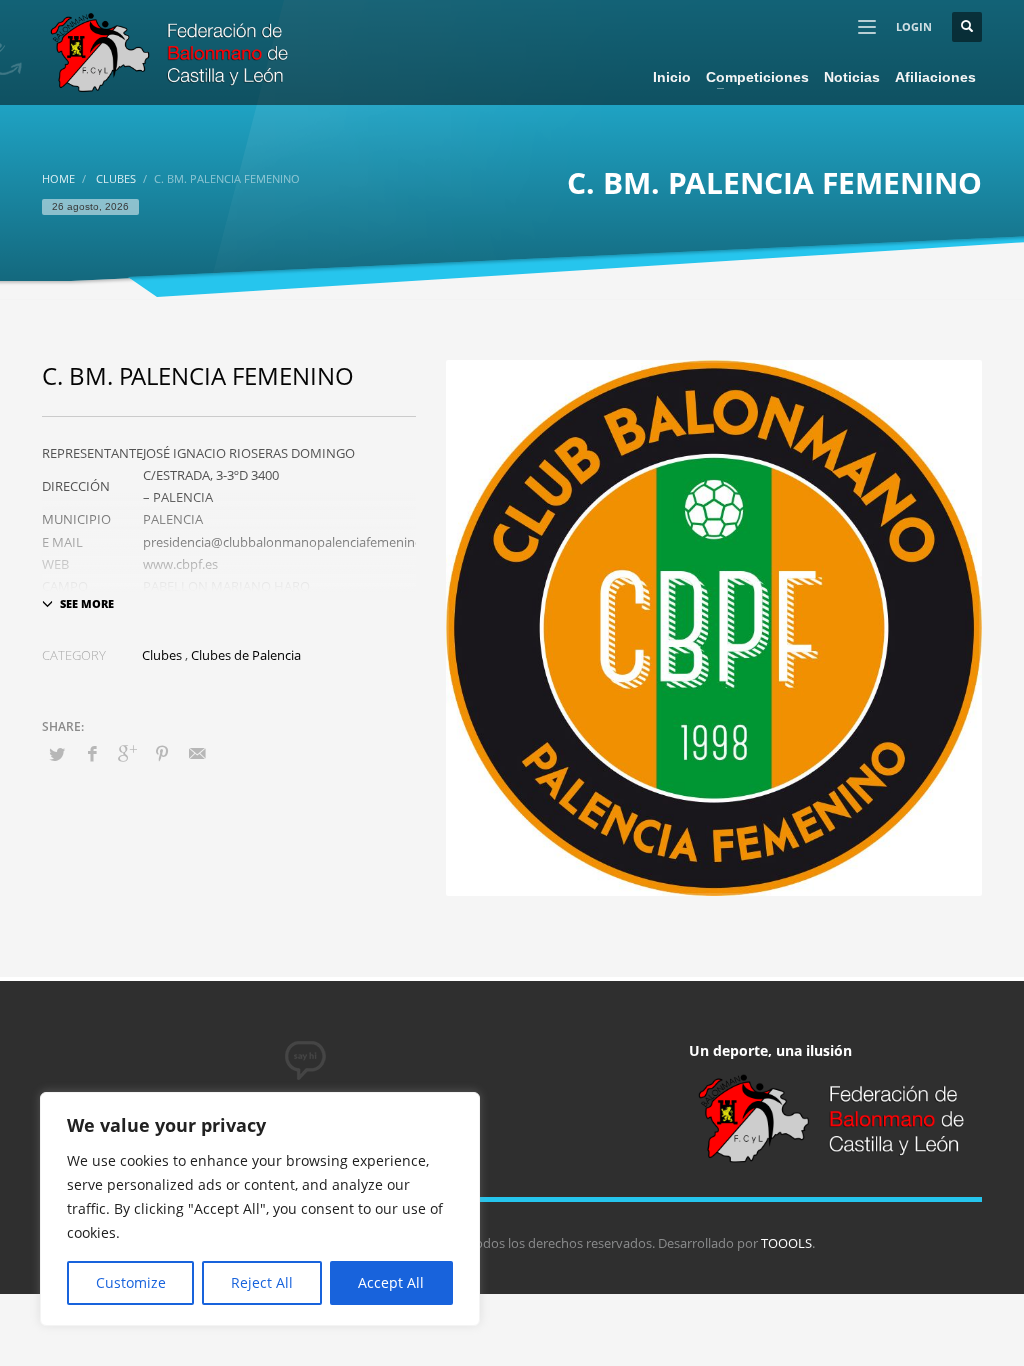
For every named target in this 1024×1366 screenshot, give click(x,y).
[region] (260, 1209)
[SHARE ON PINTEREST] (162, 753)
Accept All (391, 1282)
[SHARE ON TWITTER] (57, 754)
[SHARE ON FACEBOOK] (92, 753)
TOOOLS (786, 1243)
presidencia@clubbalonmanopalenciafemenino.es (291, 542)
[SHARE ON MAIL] (197, 753)
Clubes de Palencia (246, 655)
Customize (131, 1282)
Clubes (162, 655)
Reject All (262, 1282)
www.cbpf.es (180, 564)
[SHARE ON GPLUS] (127, 753)
